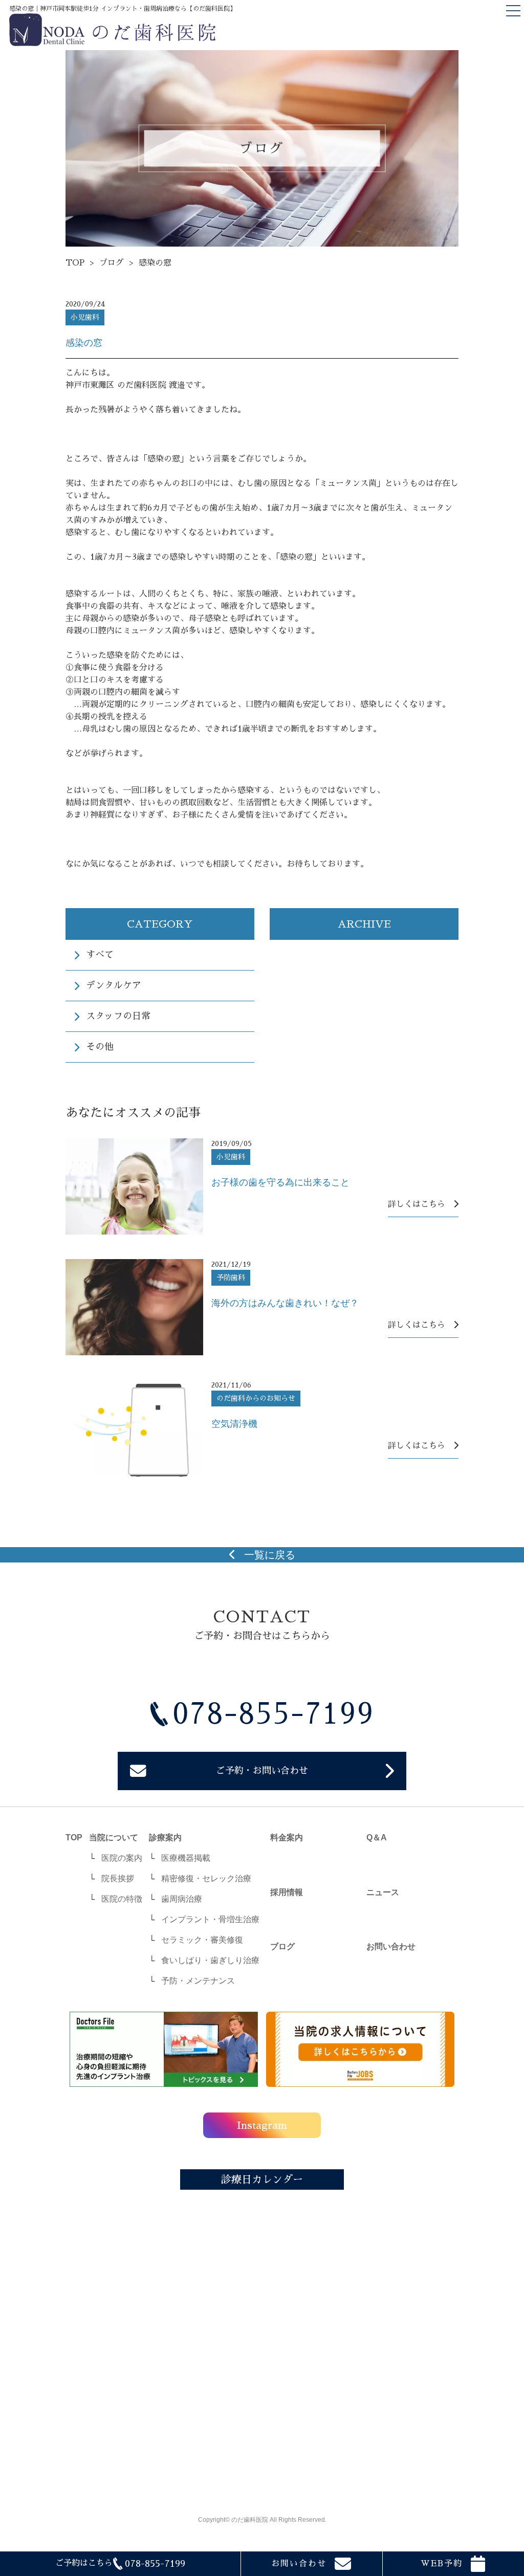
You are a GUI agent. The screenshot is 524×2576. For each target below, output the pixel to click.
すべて (100, 955)
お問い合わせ (299, 2564)
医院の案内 (122, 1858)
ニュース (383, 1892)
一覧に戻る (270, 1555)
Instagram (262, 2126)
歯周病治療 (182, 1899)
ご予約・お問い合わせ (262, 1771)
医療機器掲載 (186, 1858)
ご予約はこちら (120, 2564)
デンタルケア (114, 985)
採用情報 (287, 1892)
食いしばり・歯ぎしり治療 (210, 1960)
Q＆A (377, 1837)
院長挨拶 (118, 1878)
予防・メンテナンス (198, 1981)
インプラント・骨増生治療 (210, 1919)
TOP (75, 263)
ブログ (112, 263)
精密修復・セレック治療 (206, 1878)
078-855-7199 (273, 1714)
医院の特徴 (122, 1899)
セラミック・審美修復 (202, 1940)
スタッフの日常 (118, 1016)
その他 (100, 1047)
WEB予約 (442, 2564)
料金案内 (287, 1837)
